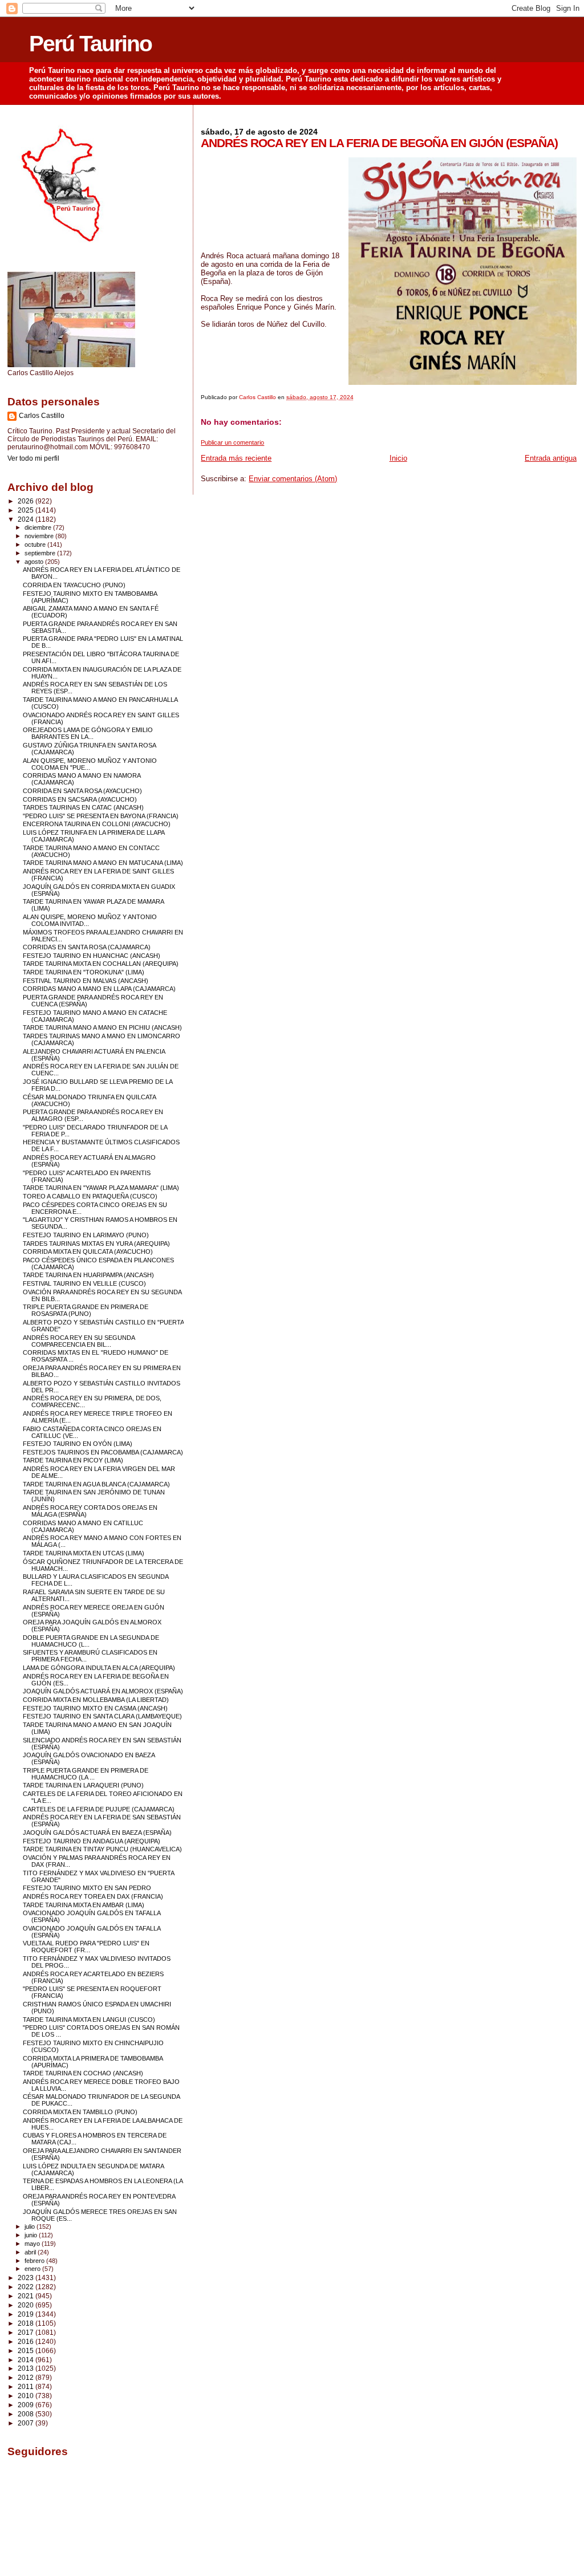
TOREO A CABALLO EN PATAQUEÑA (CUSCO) (90, 1196)
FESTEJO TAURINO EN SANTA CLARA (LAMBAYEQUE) (102, 1716)
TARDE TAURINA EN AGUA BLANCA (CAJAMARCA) (96, 1484)
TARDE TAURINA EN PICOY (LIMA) (73, 1460)
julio (31, 2226)
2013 (27, 2368)
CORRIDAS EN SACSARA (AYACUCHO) (80, 799)
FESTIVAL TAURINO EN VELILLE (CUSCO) (84, 1283)
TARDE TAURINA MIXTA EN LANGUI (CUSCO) (89, 2020)
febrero (35, 2261)
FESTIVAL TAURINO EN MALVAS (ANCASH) (86, 981)
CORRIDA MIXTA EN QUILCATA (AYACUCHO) (88, 1252)
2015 (27, 2351)
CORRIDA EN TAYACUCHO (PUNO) (74, 585)
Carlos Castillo (42, 416)
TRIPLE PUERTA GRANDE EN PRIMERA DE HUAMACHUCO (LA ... (86, 1774)
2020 (27, 2305)
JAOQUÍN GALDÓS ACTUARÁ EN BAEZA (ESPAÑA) (97, 1833)
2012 (27, 2377)
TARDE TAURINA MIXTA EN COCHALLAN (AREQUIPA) (101, 964)
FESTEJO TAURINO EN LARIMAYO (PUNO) (86, 1235)
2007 (27, 2423)
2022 (27, 2287)
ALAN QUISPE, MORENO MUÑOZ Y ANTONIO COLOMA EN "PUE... (90, 764)
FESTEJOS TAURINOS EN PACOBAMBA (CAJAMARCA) (103, 1452)
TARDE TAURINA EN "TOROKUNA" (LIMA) (84, 972)
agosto (35, 562)
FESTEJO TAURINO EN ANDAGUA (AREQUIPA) (92, 1841)
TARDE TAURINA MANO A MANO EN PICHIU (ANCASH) (102, 1027)
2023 (27, 2278)
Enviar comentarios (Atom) (293, 479)
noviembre (40, 536)
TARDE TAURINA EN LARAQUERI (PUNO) (83, 1785)
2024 (27, 519)
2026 (27, 501)
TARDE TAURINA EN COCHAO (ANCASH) (83, 2073)
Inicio (398, 458)
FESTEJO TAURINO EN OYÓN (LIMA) (78, 1444)
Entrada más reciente (236, 458)
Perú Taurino (90, 44)
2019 (27, 2314)
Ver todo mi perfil (33, 458)
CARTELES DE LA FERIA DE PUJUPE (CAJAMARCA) (99, 1809)
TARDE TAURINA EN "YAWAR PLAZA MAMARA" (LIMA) (101, 1188)
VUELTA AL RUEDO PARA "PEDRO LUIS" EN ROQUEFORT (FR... (86, 1947)
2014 (27, 2360)
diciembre (39, 527)
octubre (36, 545)
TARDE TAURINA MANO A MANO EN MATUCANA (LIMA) (103, 863)
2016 (27, 2341)
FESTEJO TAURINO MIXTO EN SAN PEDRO (87, 1888)
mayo (33, 2244)
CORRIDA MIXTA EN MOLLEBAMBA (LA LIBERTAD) (96, 1700)
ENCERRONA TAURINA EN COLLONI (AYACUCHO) (97, 824)
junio (32, 2235)
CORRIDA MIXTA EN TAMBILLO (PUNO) (80, 2112)
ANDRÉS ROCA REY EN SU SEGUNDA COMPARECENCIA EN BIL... (79, 1341)
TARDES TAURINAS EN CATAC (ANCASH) (83, 807)
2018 (27, 2323)
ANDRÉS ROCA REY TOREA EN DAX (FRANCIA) (93, 1896)
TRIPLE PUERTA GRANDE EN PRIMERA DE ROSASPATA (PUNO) (86, 1310)
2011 (27, 2386)
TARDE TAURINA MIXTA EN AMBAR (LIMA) (84, 1905)
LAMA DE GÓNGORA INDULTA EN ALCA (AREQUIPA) (99, 1668)
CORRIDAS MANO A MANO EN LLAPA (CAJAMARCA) (99, 989)
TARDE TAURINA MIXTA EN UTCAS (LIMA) (84, 1553)
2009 (27, 2405)
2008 (27, 2414)
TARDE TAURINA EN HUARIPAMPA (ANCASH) (88, 1275)
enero (33, 2269)
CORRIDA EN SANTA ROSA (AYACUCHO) (82, 791)
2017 (27, 2332)
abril (31, 2252)
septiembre (41, 553)
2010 (27, 2396)
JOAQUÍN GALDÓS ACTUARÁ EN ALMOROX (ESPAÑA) (103, 1691)
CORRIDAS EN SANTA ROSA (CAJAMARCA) (87, 947)
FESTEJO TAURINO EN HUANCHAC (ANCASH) (92, 956)
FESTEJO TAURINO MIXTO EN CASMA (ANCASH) (95, 1708)
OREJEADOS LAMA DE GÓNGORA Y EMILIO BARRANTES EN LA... (88, 733)
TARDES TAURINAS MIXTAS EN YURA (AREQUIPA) (96, 1244)
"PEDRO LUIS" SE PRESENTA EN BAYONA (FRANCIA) (101, 816)
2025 (27, 510)
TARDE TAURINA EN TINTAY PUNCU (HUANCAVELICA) (102, 1849)
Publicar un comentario (232, 442)
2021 (27, 2296)
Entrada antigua (551, 458)
